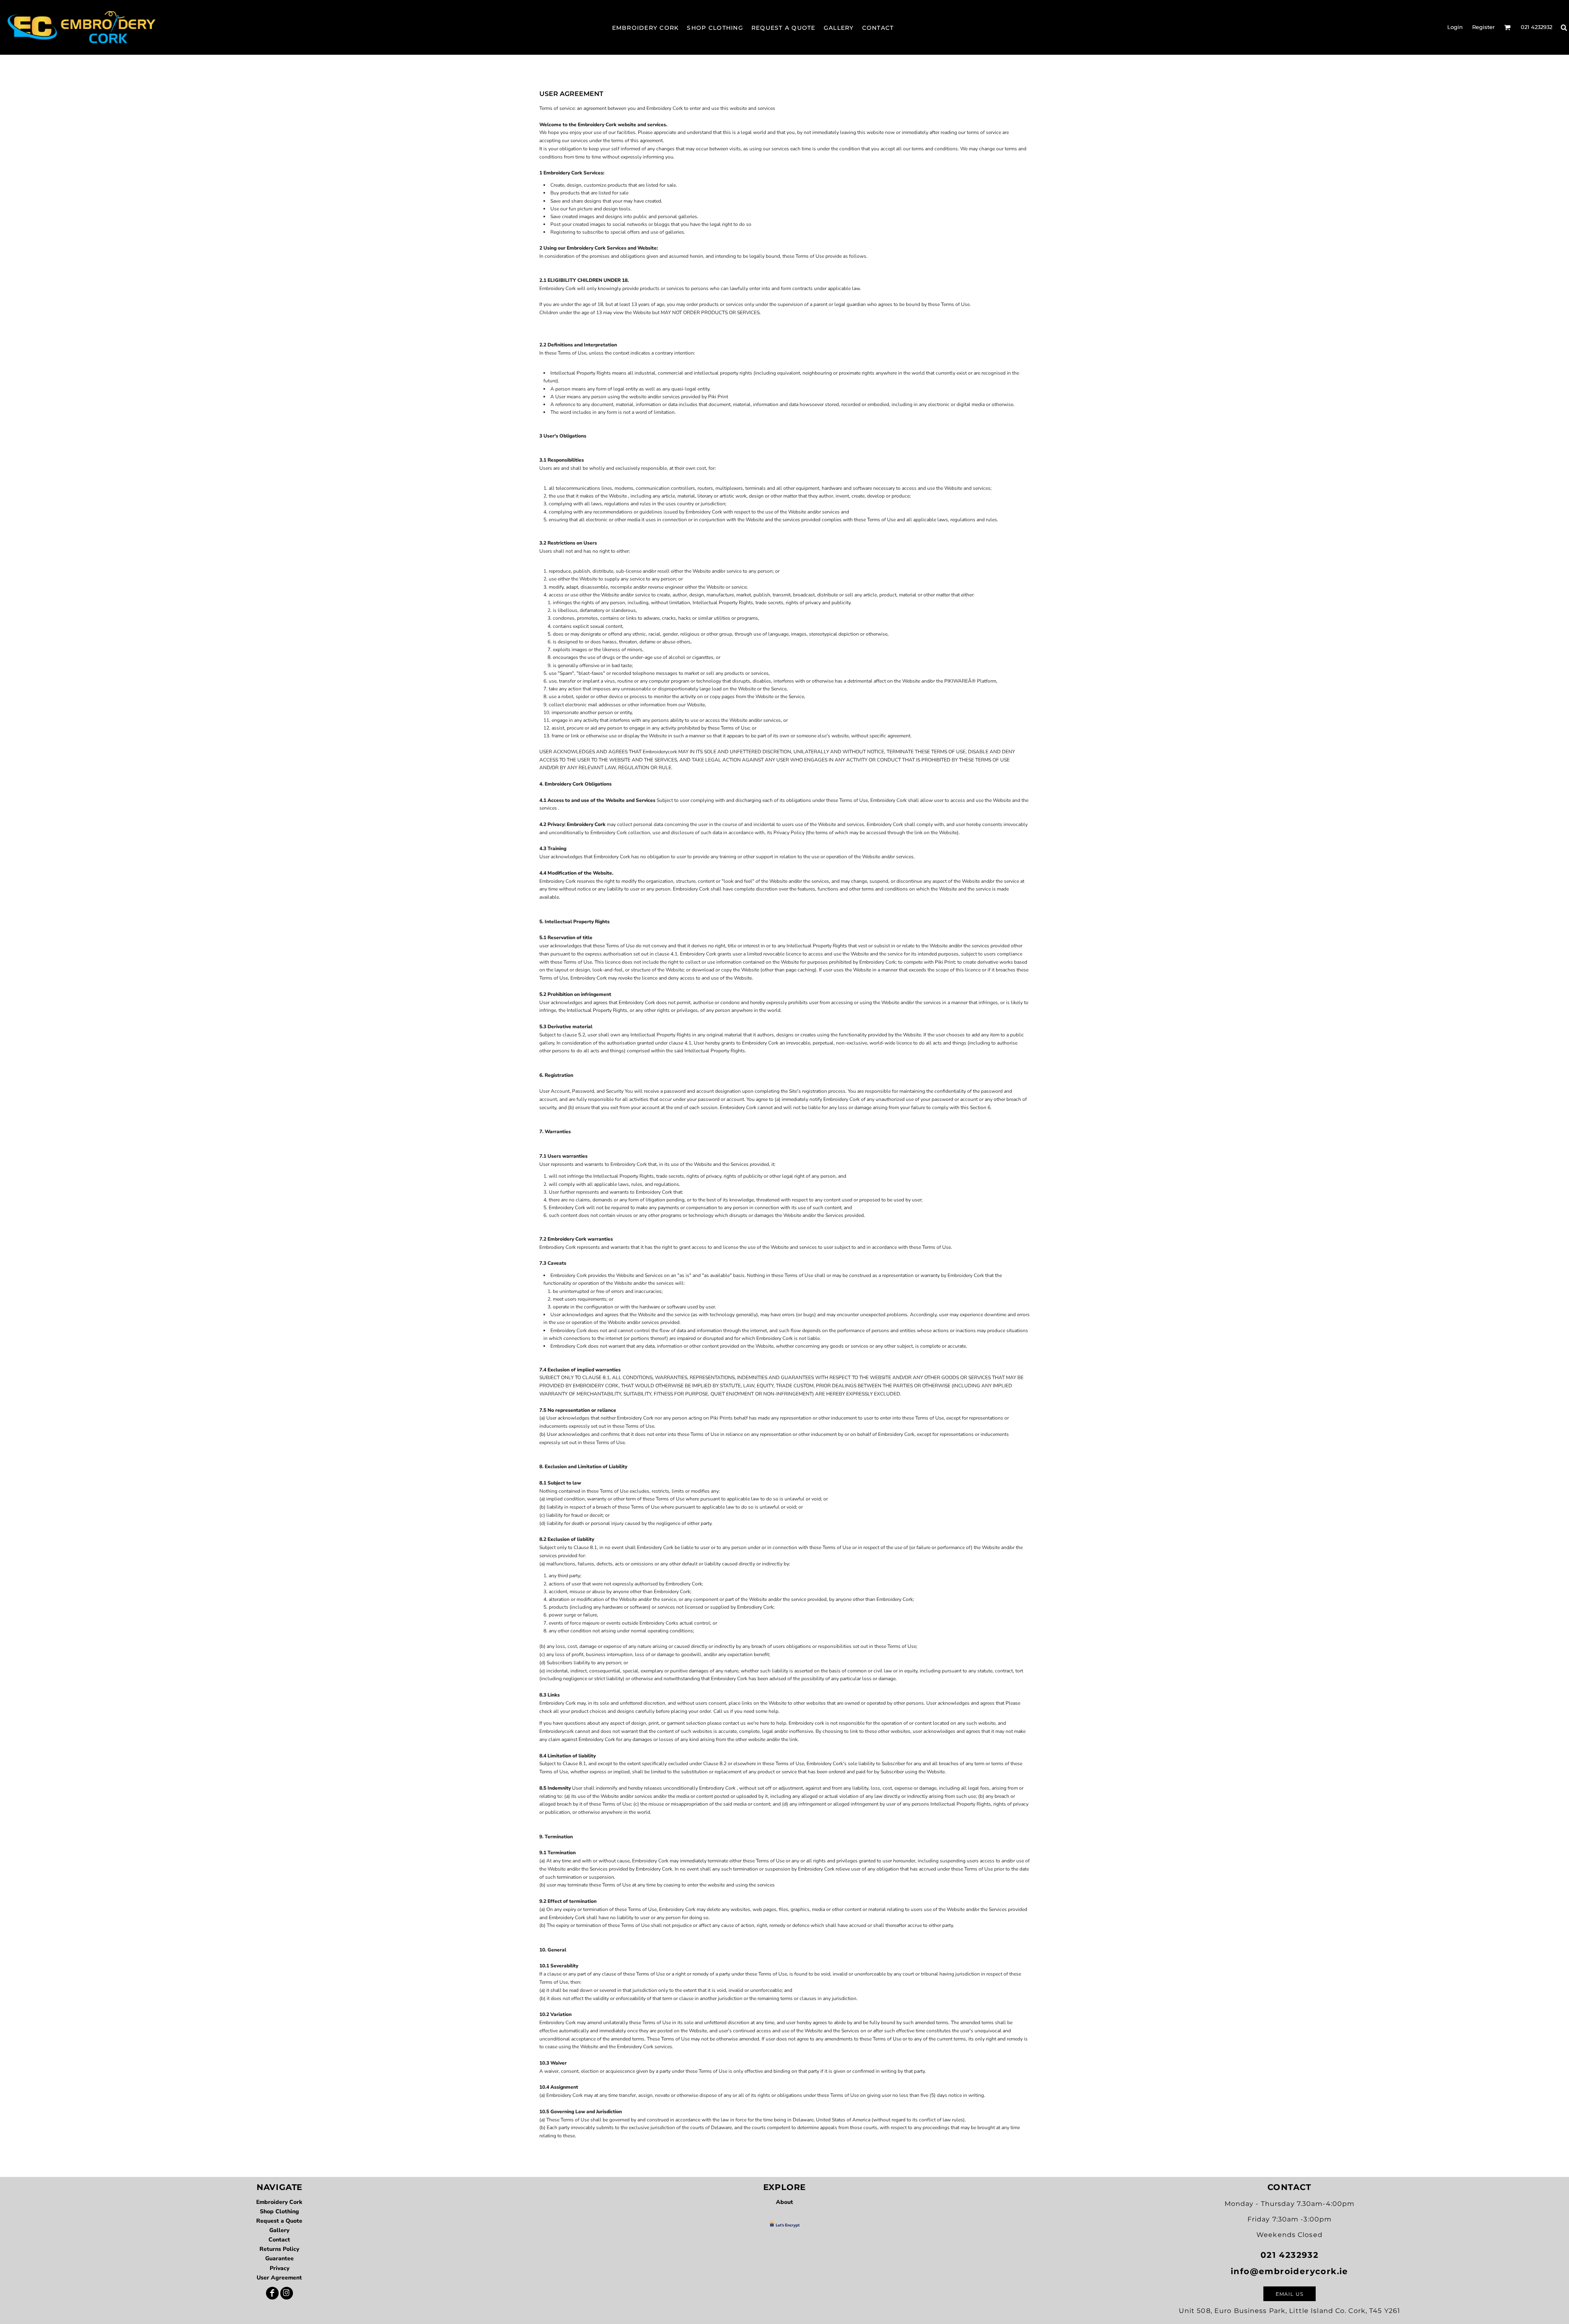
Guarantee (279, 2258)
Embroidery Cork (279, 2202)
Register (1483, 27)
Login (1455, 27)
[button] (1507, 27)
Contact (279, 2240)
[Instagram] (287, 2293)
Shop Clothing (279, 2211)
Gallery (279, 2230)
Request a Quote (279, 2221)
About (784, 2202)
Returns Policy (279, 2249)
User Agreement (279, 2278)
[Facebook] (272, 2293)
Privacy (279, 2268)
